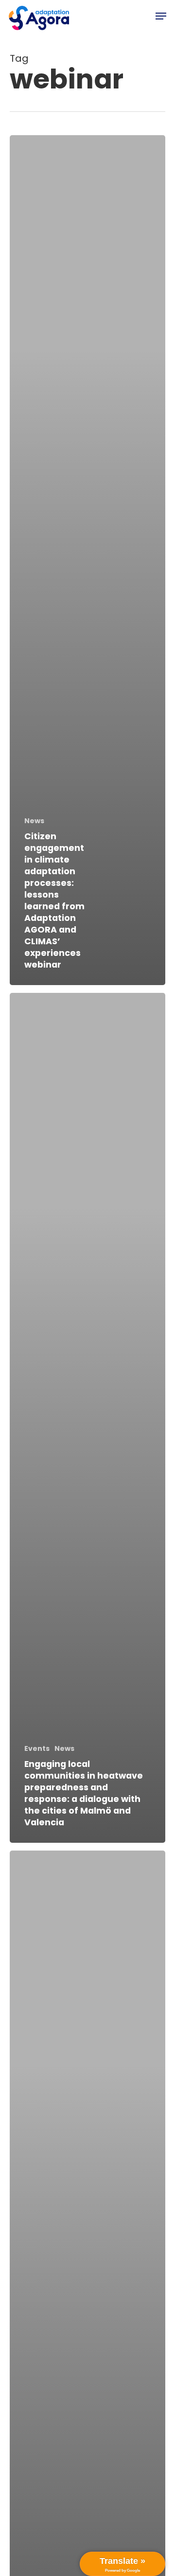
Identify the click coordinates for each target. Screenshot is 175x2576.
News (34, 821)
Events (37, 1749)
